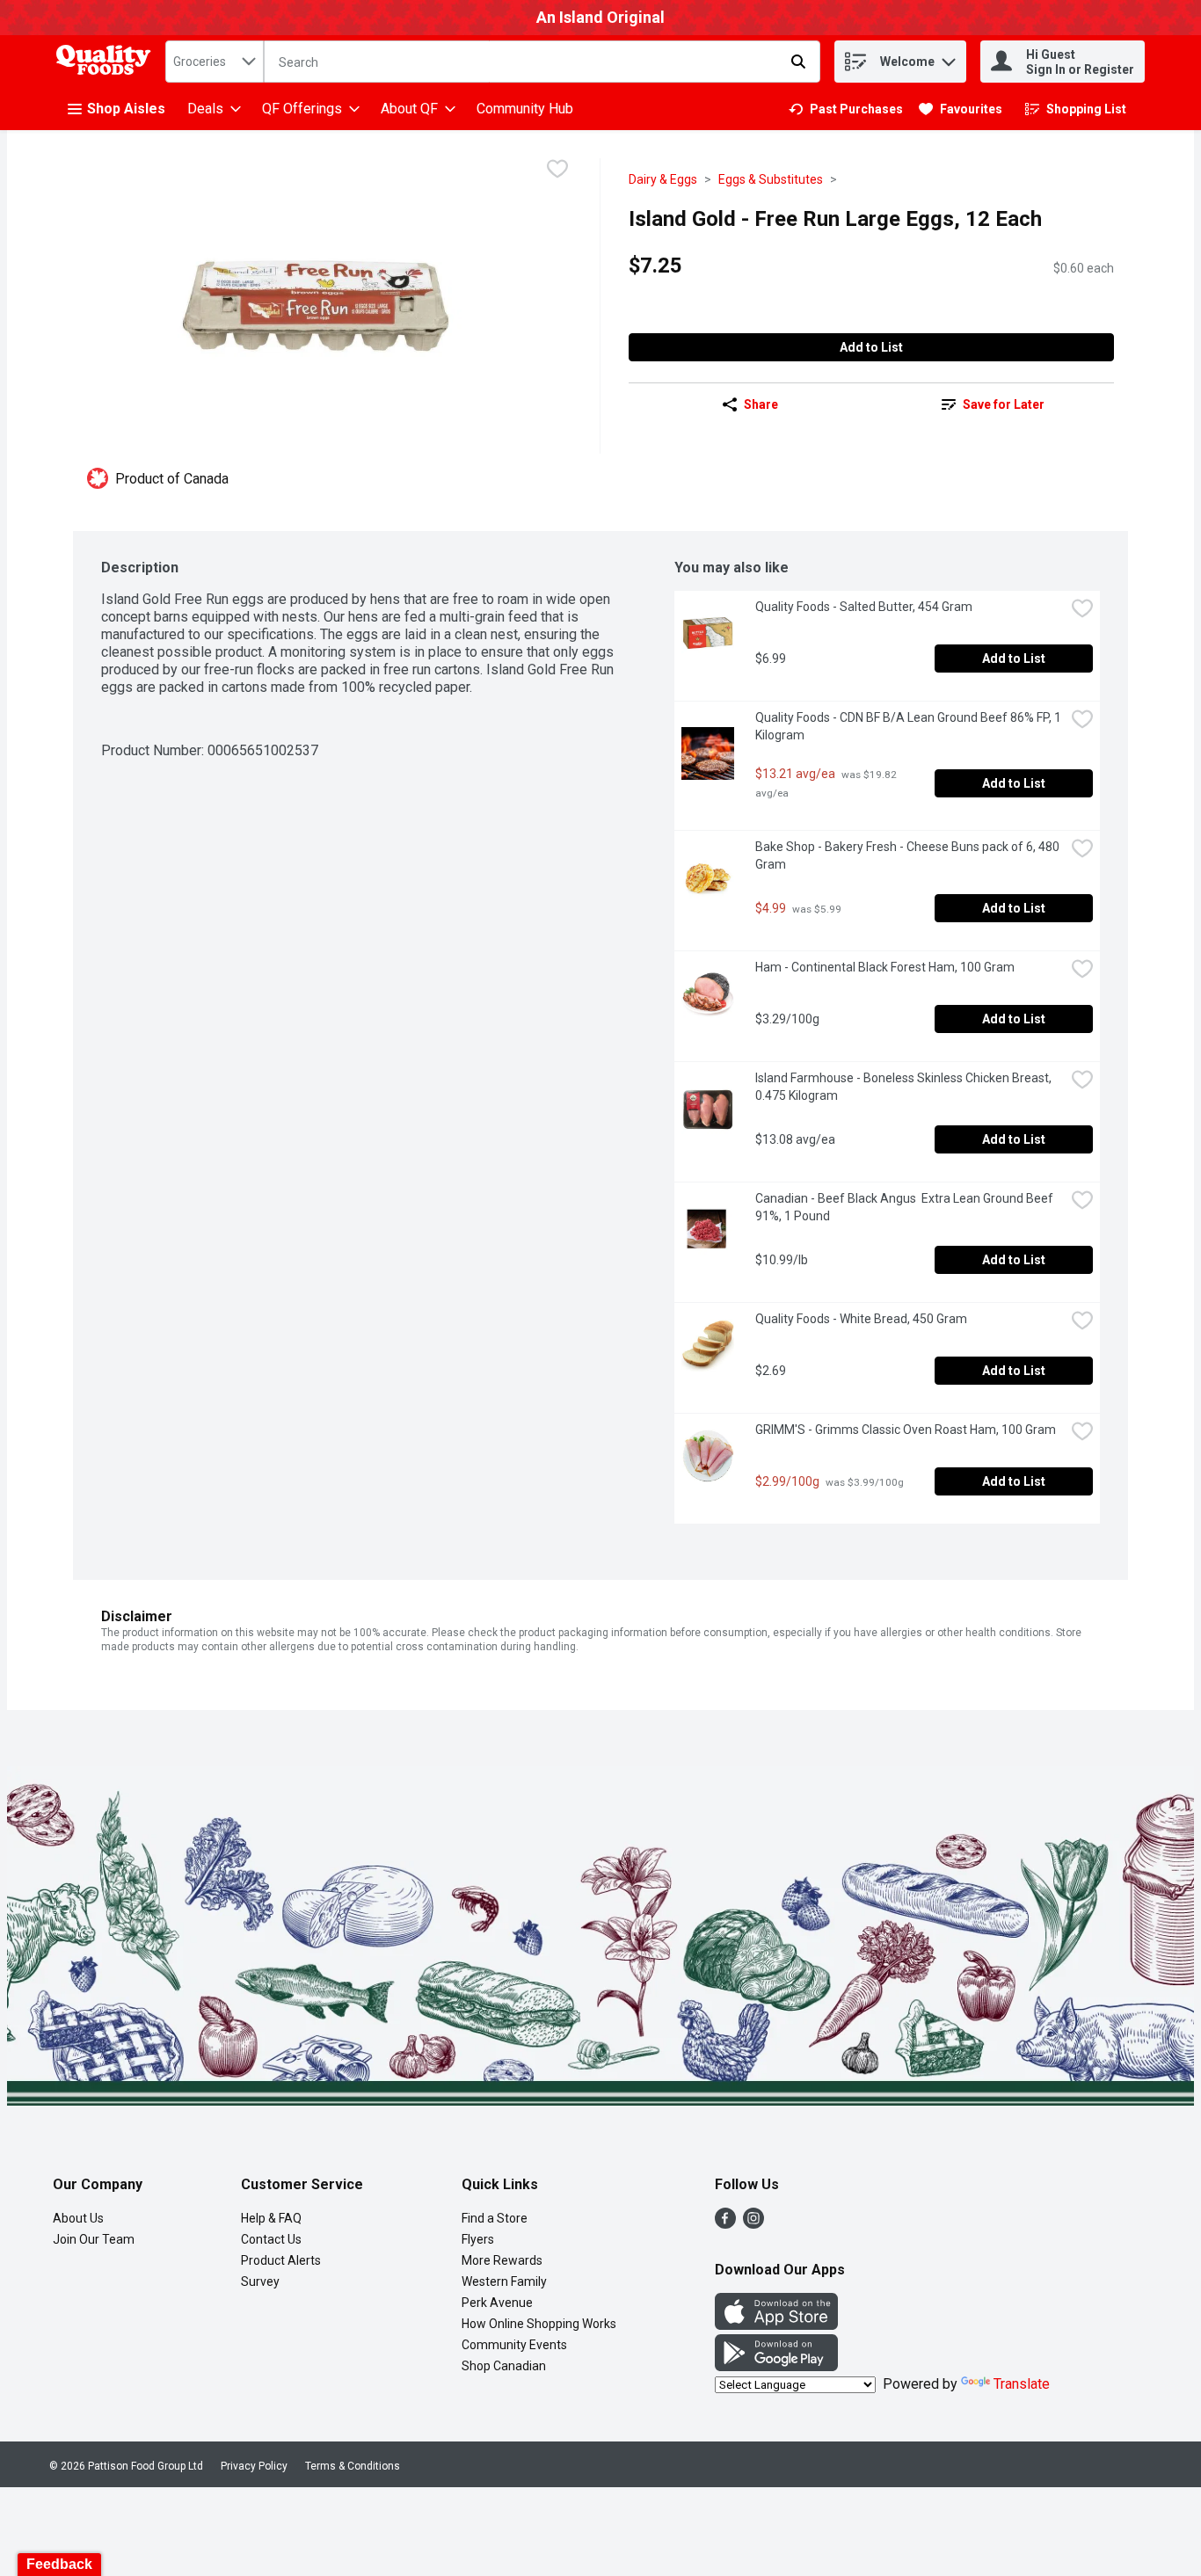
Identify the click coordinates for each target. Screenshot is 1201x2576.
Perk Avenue (497, 2303)
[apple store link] (776, 2325)
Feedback (59, 2564)
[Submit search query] (798, 62)
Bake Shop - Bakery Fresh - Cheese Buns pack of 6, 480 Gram (909, 855)
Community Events (514, 2345)
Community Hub (525, 109)
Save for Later (1004, 404)
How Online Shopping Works (539, 2324)
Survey (260, 2281)
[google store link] (776, 2366)
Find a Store (495, 2218)
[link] (846, 109)
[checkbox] (557, 171)
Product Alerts (281, 2260)
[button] (949, 58)
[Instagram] (753, 2224)
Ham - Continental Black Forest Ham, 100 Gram (885, 967)
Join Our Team (94, 2239)
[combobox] (215, 62)
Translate (1022, 2384)
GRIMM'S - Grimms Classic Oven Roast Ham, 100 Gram (906, 1430)
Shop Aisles (126, 109)
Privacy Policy (254, 2466)
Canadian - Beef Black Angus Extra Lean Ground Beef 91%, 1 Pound (906, 1207)
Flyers (478, 2239)
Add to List (871, 347)
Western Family (504, 2281)
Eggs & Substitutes (771, 179)
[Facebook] (725, 2224)
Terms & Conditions (353, 2466)
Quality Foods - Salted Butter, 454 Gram (864, 607)
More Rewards (502, 2260)
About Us (78, 2218)
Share (761, 404)
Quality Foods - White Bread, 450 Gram (861, 1319)
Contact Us (271, 2239)
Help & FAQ (271, 2218)
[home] (107, 62)
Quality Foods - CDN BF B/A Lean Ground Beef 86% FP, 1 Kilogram (910, 726)
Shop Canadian (504, 2366)
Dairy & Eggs (663, 179)
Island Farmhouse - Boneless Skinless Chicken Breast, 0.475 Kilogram (905, 1087)
